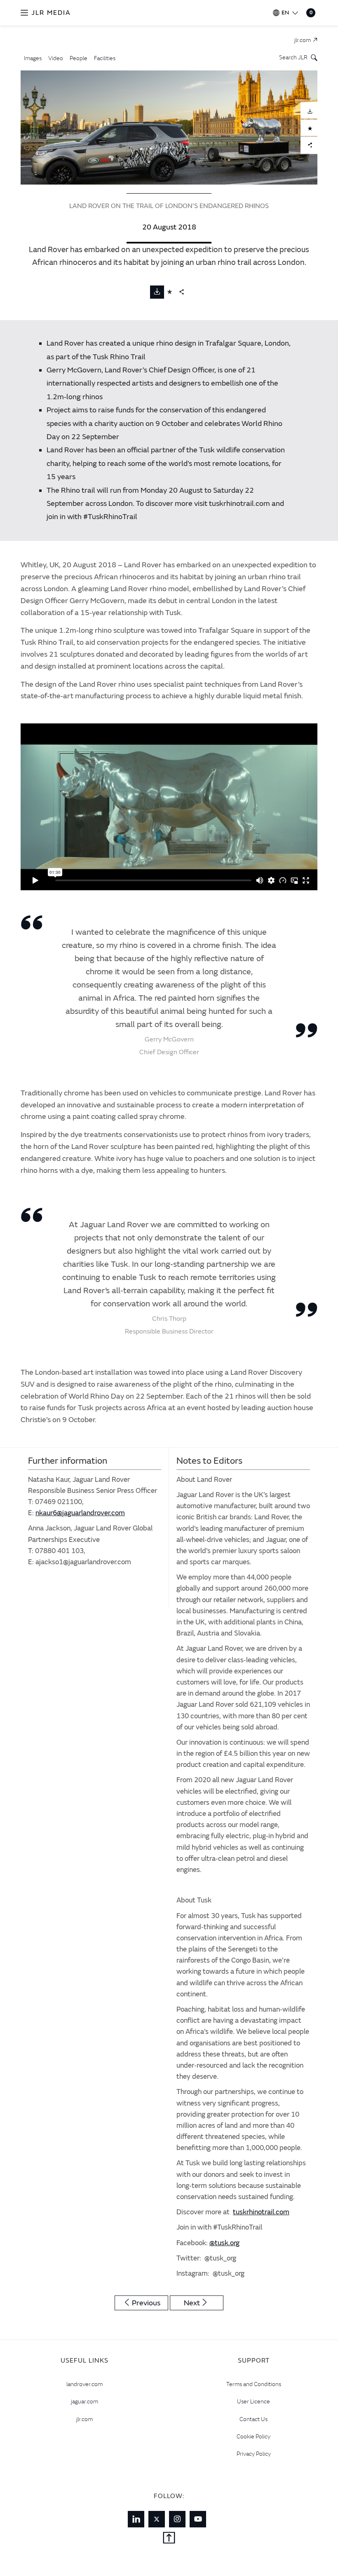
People (79, 58)
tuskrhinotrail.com (261, 2212)
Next (192, 2303)
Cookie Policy (253, 2436)
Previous (146, 2303)
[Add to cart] (170, 292)
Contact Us (253, 2419)
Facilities (105, 58)
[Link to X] (157, 2519)
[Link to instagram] (177, 2519)
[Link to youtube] (198, 2519)
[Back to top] (169, 2539)
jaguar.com (84, 2401)
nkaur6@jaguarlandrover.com (80, 1513)
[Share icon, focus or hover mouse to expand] (182, 292)
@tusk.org (224, 2243)
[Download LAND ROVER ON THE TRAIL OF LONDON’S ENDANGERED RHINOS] (309, 110)
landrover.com (84, 2384)
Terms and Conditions (254, 2384)
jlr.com (84, 2419)
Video (56, 58)
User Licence (253, 2401)
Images (33, 58)
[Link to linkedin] (136, 2519)
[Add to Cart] (309, 128)
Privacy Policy (254, 2454)
